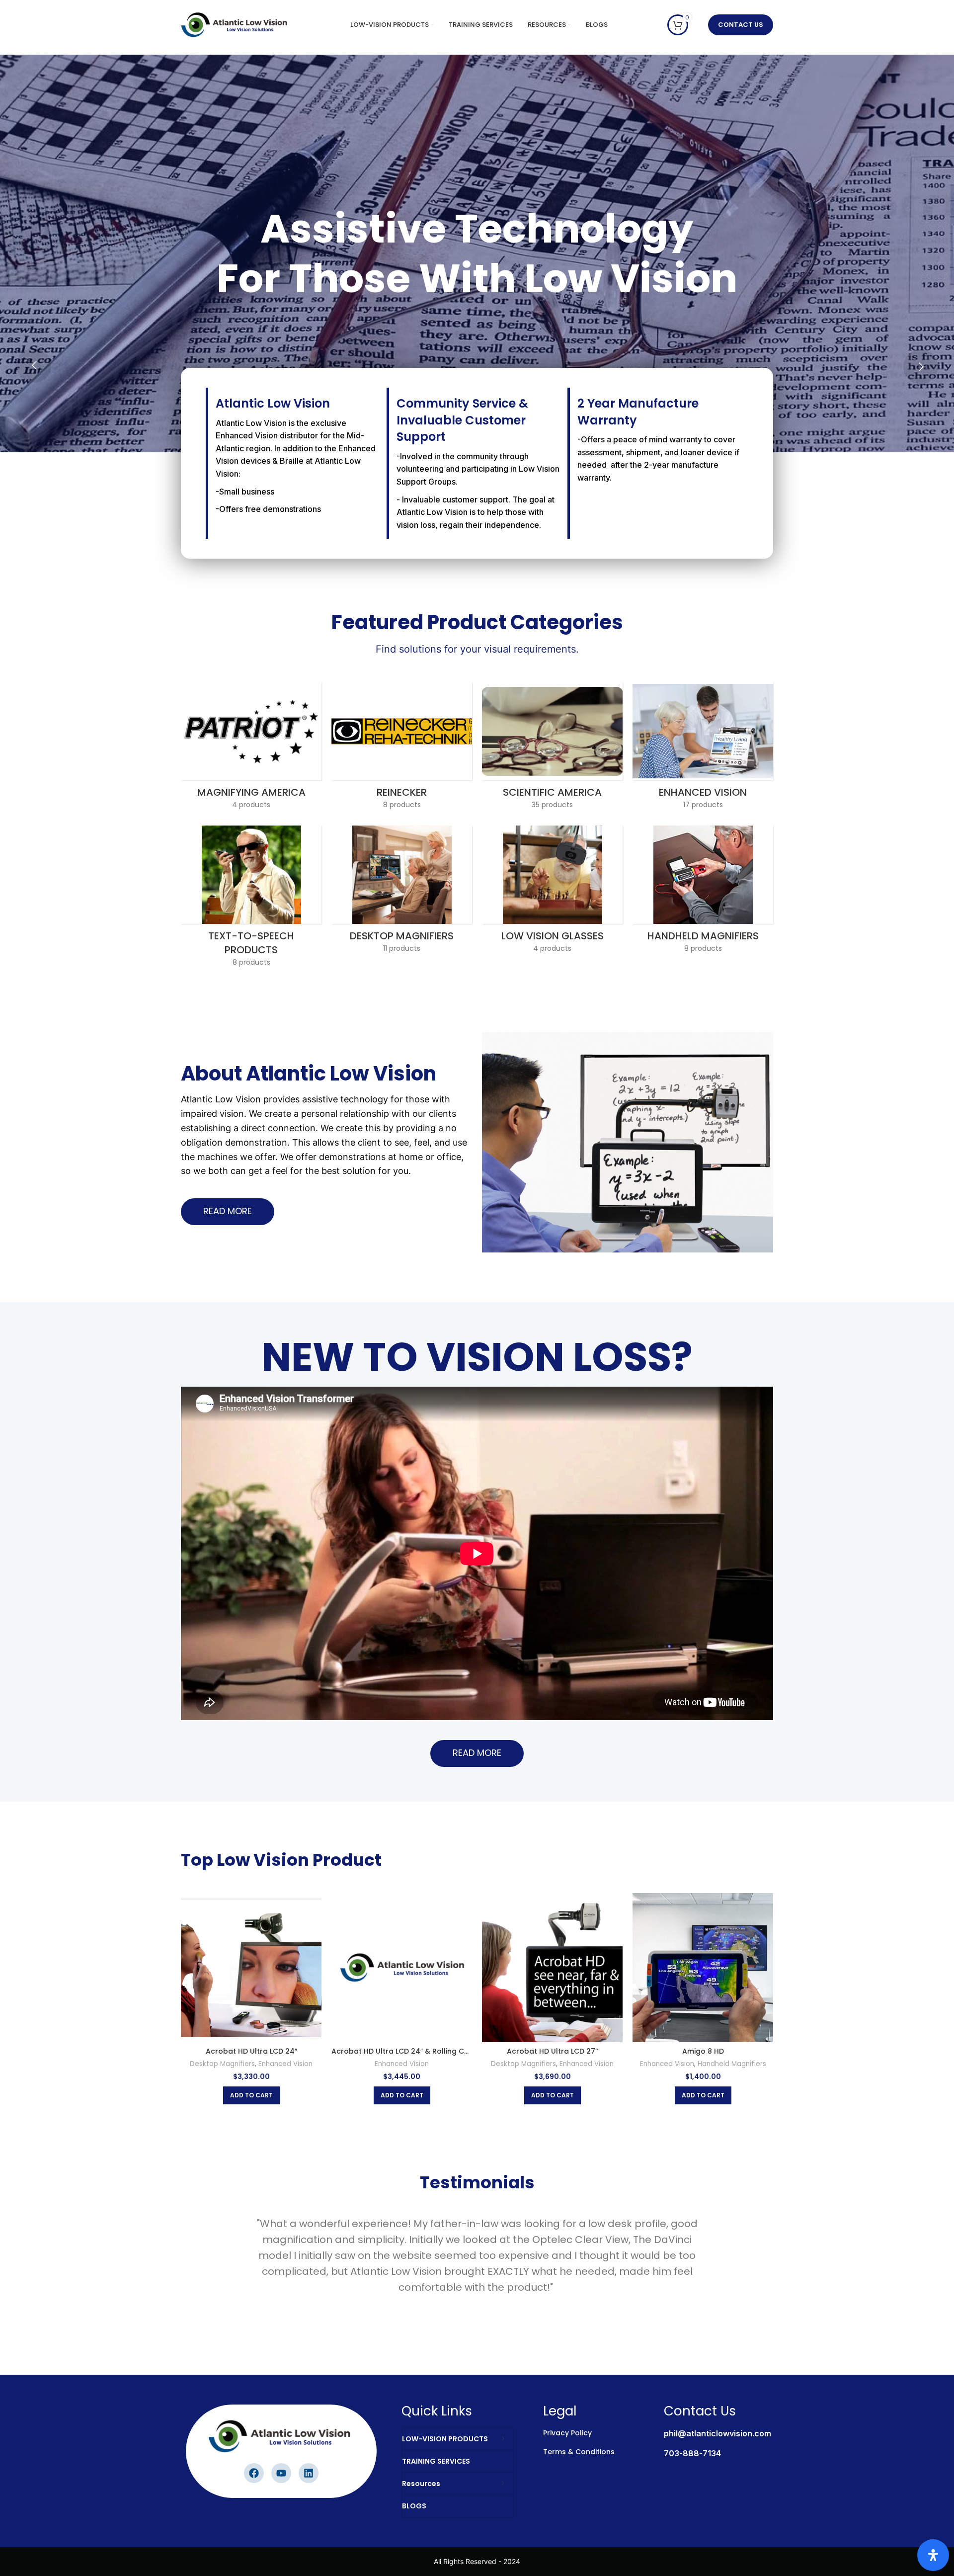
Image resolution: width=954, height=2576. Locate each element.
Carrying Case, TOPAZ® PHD (402, 2051)
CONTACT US (741, 25)
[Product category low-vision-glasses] (552, 892)
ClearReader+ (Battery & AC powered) (553, 2051)
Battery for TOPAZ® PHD (251, 2051)
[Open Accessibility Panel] (933, 2555)
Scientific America (251, 2064)
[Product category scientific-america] (552, 748)
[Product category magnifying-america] (251, 748)
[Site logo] (236, 24)
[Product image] (703, 1968)
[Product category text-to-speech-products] (251, 899)
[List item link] (707, 2436)
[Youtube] (281, 2473)
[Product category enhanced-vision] (703, 748)
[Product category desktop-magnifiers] (402, 892)
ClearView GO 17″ (703, 2051)
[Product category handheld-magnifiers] (703, 892)
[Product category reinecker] (402, 748)
